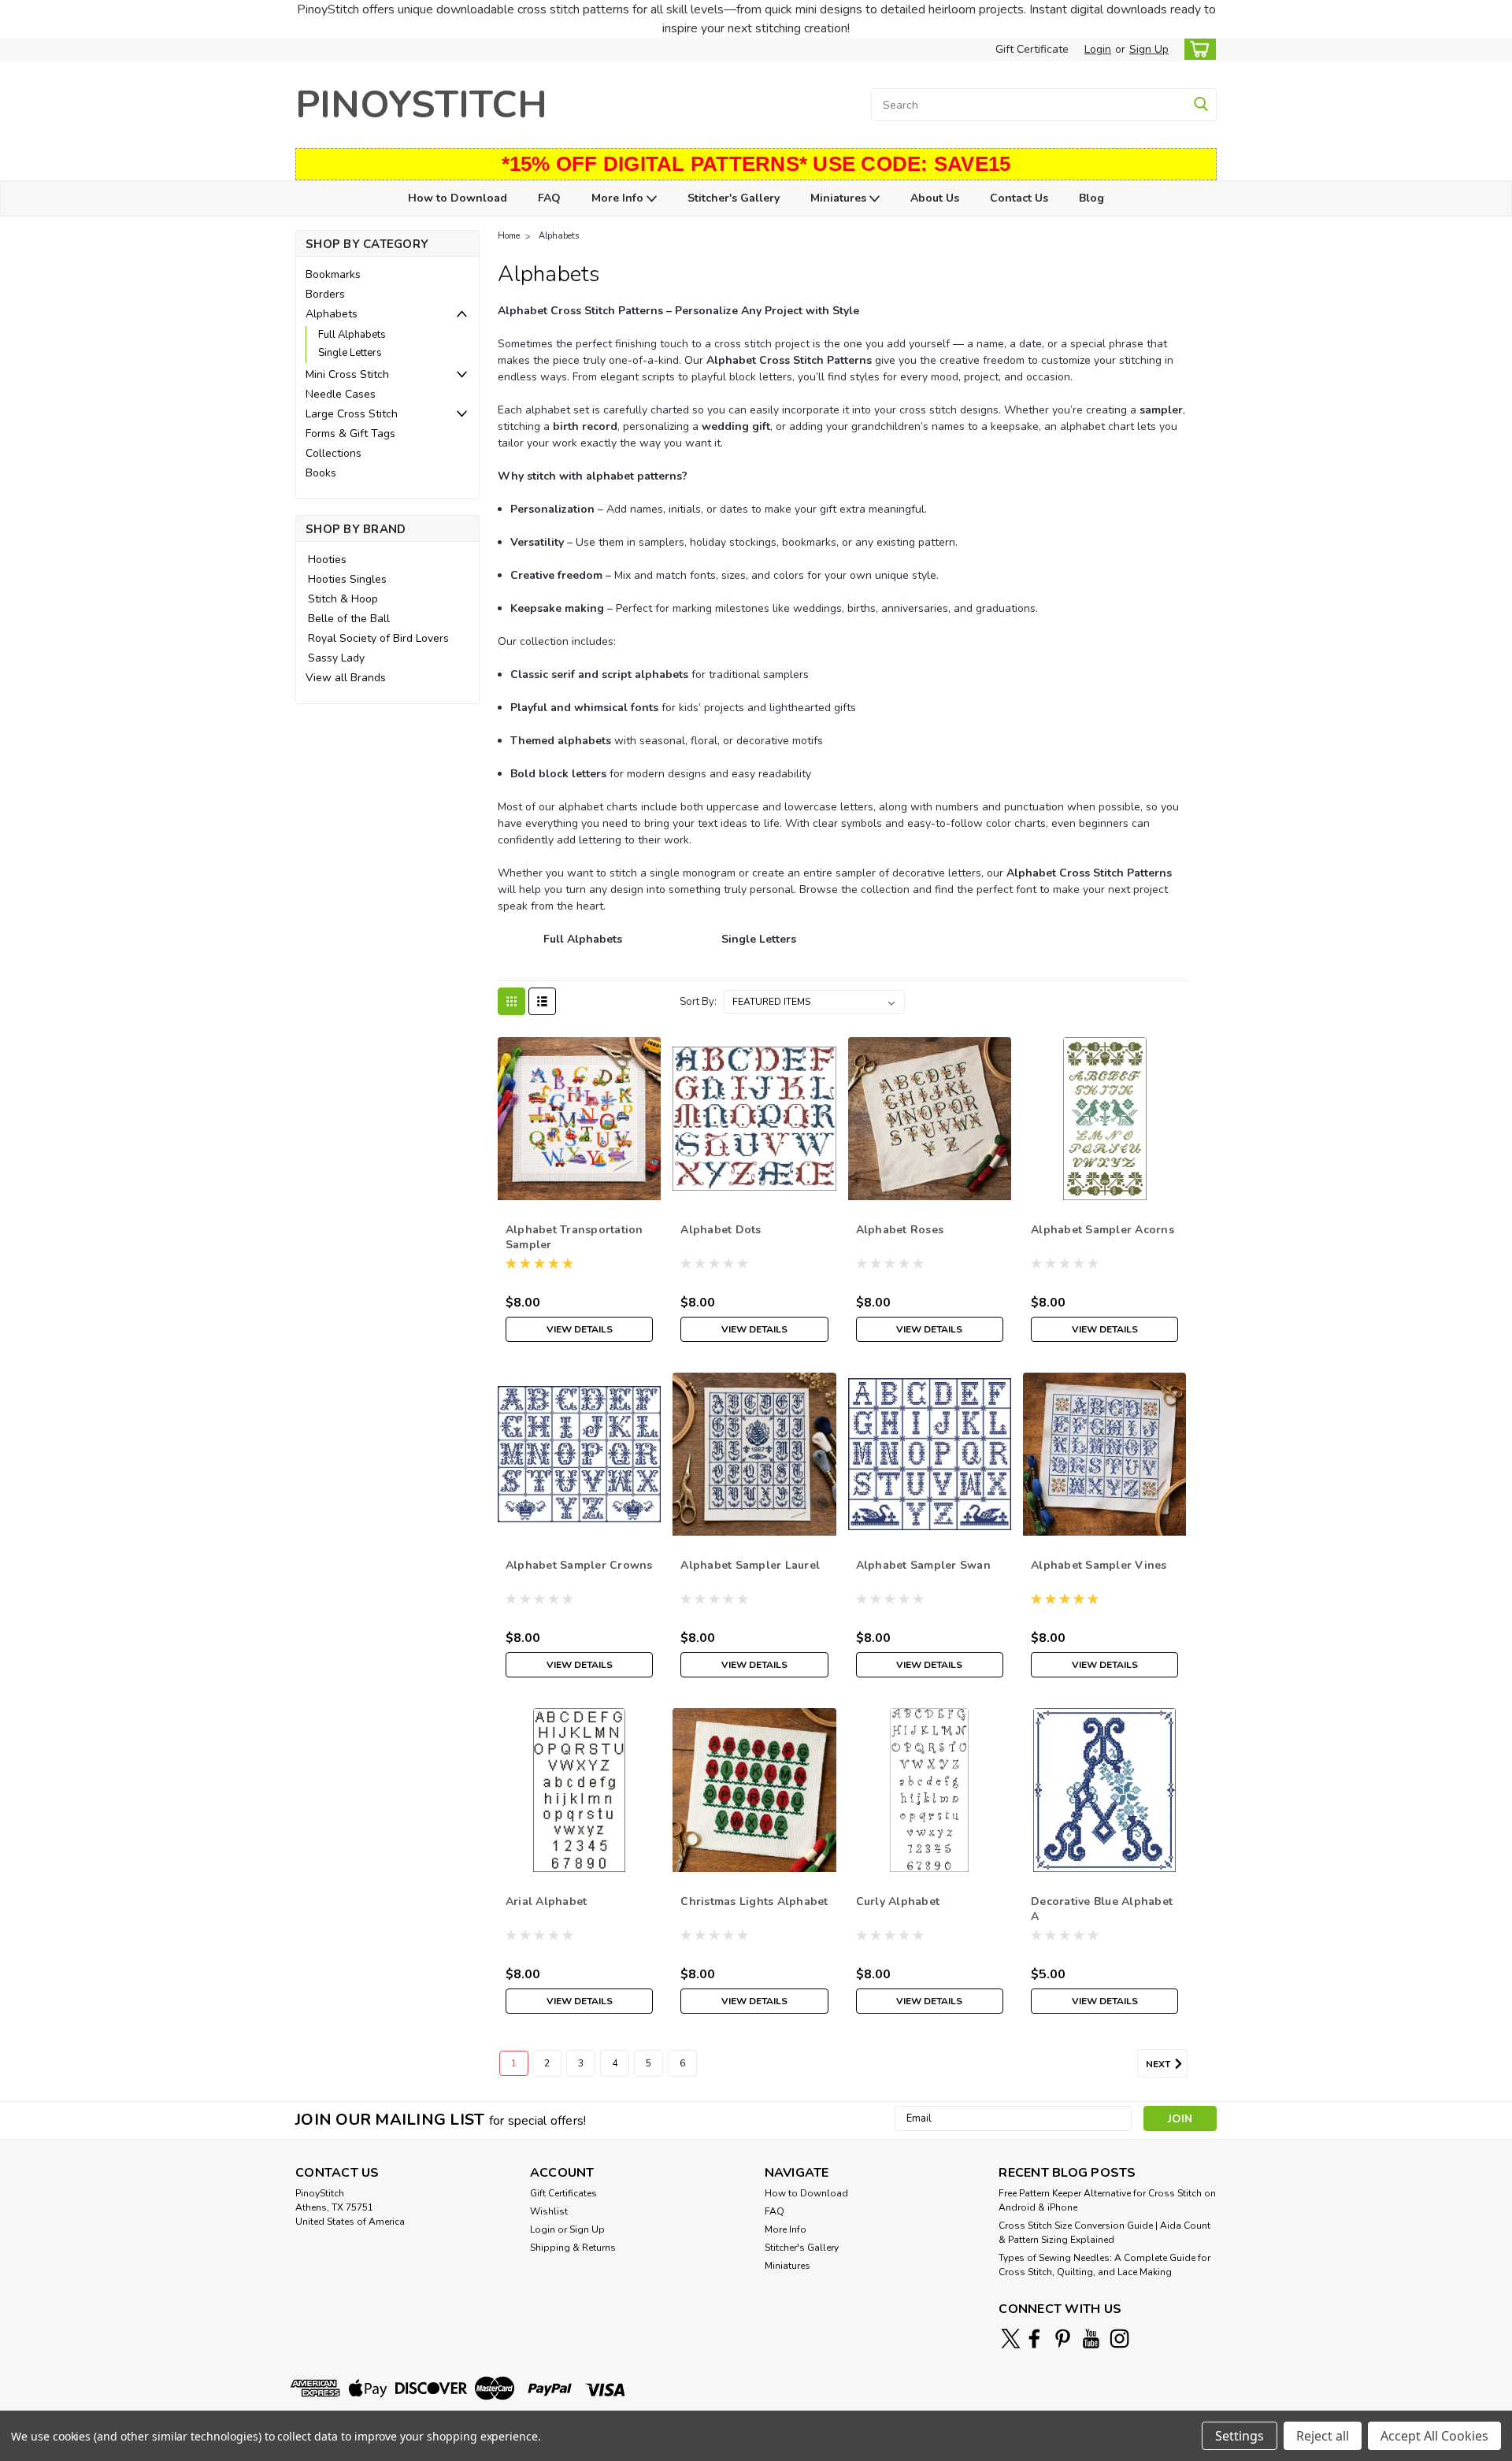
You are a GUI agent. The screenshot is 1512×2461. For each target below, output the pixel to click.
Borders (325, 294)
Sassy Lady (336, 658)
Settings (1240, 2436)
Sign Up (1149, 49)
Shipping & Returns (573, 2248)
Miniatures (840, 198)
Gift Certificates (563, 2193)
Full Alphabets (352, 335)
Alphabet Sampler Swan (923, 1565)
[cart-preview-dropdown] (1197, 49)
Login (1098, 49)
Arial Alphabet (547, 1901)
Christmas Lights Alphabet (754, 1901)
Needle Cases (341, 394)
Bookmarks (333, 274)
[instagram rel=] (1119, 2339)
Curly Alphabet (898, 1901)
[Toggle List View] (542, 1001)
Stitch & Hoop (343, 599)
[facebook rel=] (1034, 2339)
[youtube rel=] (1091, 2339)
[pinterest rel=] (1063, 2339)
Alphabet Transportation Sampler (574, 1237)
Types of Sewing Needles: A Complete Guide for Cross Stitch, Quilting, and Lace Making (1104, 2265)
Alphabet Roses (900, 1230)
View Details (580, 1329)
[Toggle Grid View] (511, 1001)
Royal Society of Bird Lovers (378, 638)
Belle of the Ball (349, 619)
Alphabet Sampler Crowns (579, 1565)
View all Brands (346, 678)
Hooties (327, 560)
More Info (619, 198)
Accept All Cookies (1434, 2436)
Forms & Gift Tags (350, 434)
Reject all (1323, 2436)
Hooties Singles (347, 579)
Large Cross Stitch (352, 414)
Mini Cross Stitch (347, 374)
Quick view (579, 1188)
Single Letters (350, 353)
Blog (1091, 198)
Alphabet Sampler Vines (1099, 1565)
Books (321, 473)
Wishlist (549, 2211)
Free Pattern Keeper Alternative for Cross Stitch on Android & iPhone (1107, 2200)
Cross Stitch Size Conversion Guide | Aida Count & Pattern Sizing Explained (1104, 2233)
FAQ (549, 198)
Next (1159, 2064)
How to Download (458, 198)
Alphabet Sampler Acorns (1102, 1230)
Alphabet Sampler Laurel (750, 1565)
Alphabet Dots (721, 1230)
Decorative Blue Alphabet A (1102, 1909)
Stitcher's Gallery (734, 198)
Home (509, 236)
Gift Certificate (1032, 49)
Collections (334, 453)
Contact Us (1019, 198)
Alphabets (332, 314)
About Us (935, 198)
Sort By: (698, 1002)
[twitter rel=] (1011, 2339)
